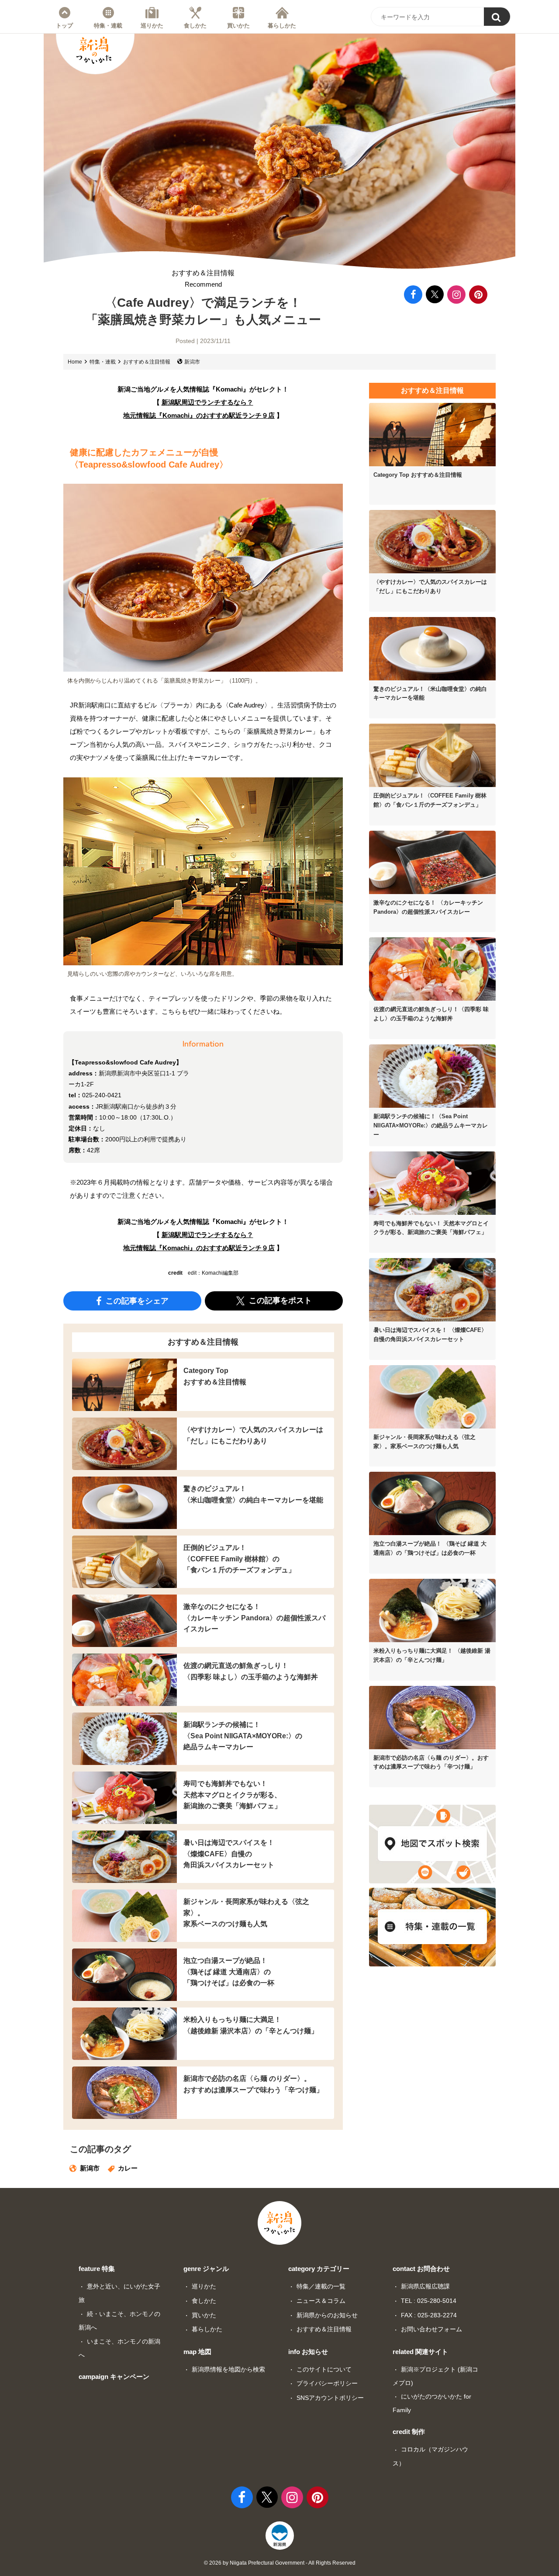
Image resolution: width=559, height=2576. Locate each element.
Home (75, 362)
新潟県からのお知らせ (327, 2315)
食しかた (195, 25)
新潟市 (192, 362)
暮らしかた (282, 25)
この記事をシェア (136, 1300)
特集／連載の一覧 (321, 2286)
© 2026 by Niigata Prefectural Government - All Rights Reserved (280, 2563)
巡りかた (152, 25)
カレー (128, 2168)
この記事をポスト (279, 1300)
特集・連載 (108, 25)
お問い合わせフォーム (431, 2329)
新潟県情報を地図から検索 (228, 2369)
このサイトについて (324, 2369)
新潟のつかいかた (94, 50)
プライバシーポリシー (327, 2383)
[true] (497, 17)
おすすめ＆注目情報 (203, 279)
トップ (64, 25)
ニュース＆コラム (321, 2301)
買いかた (238, 25)
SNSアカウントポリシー (330, 2398)
